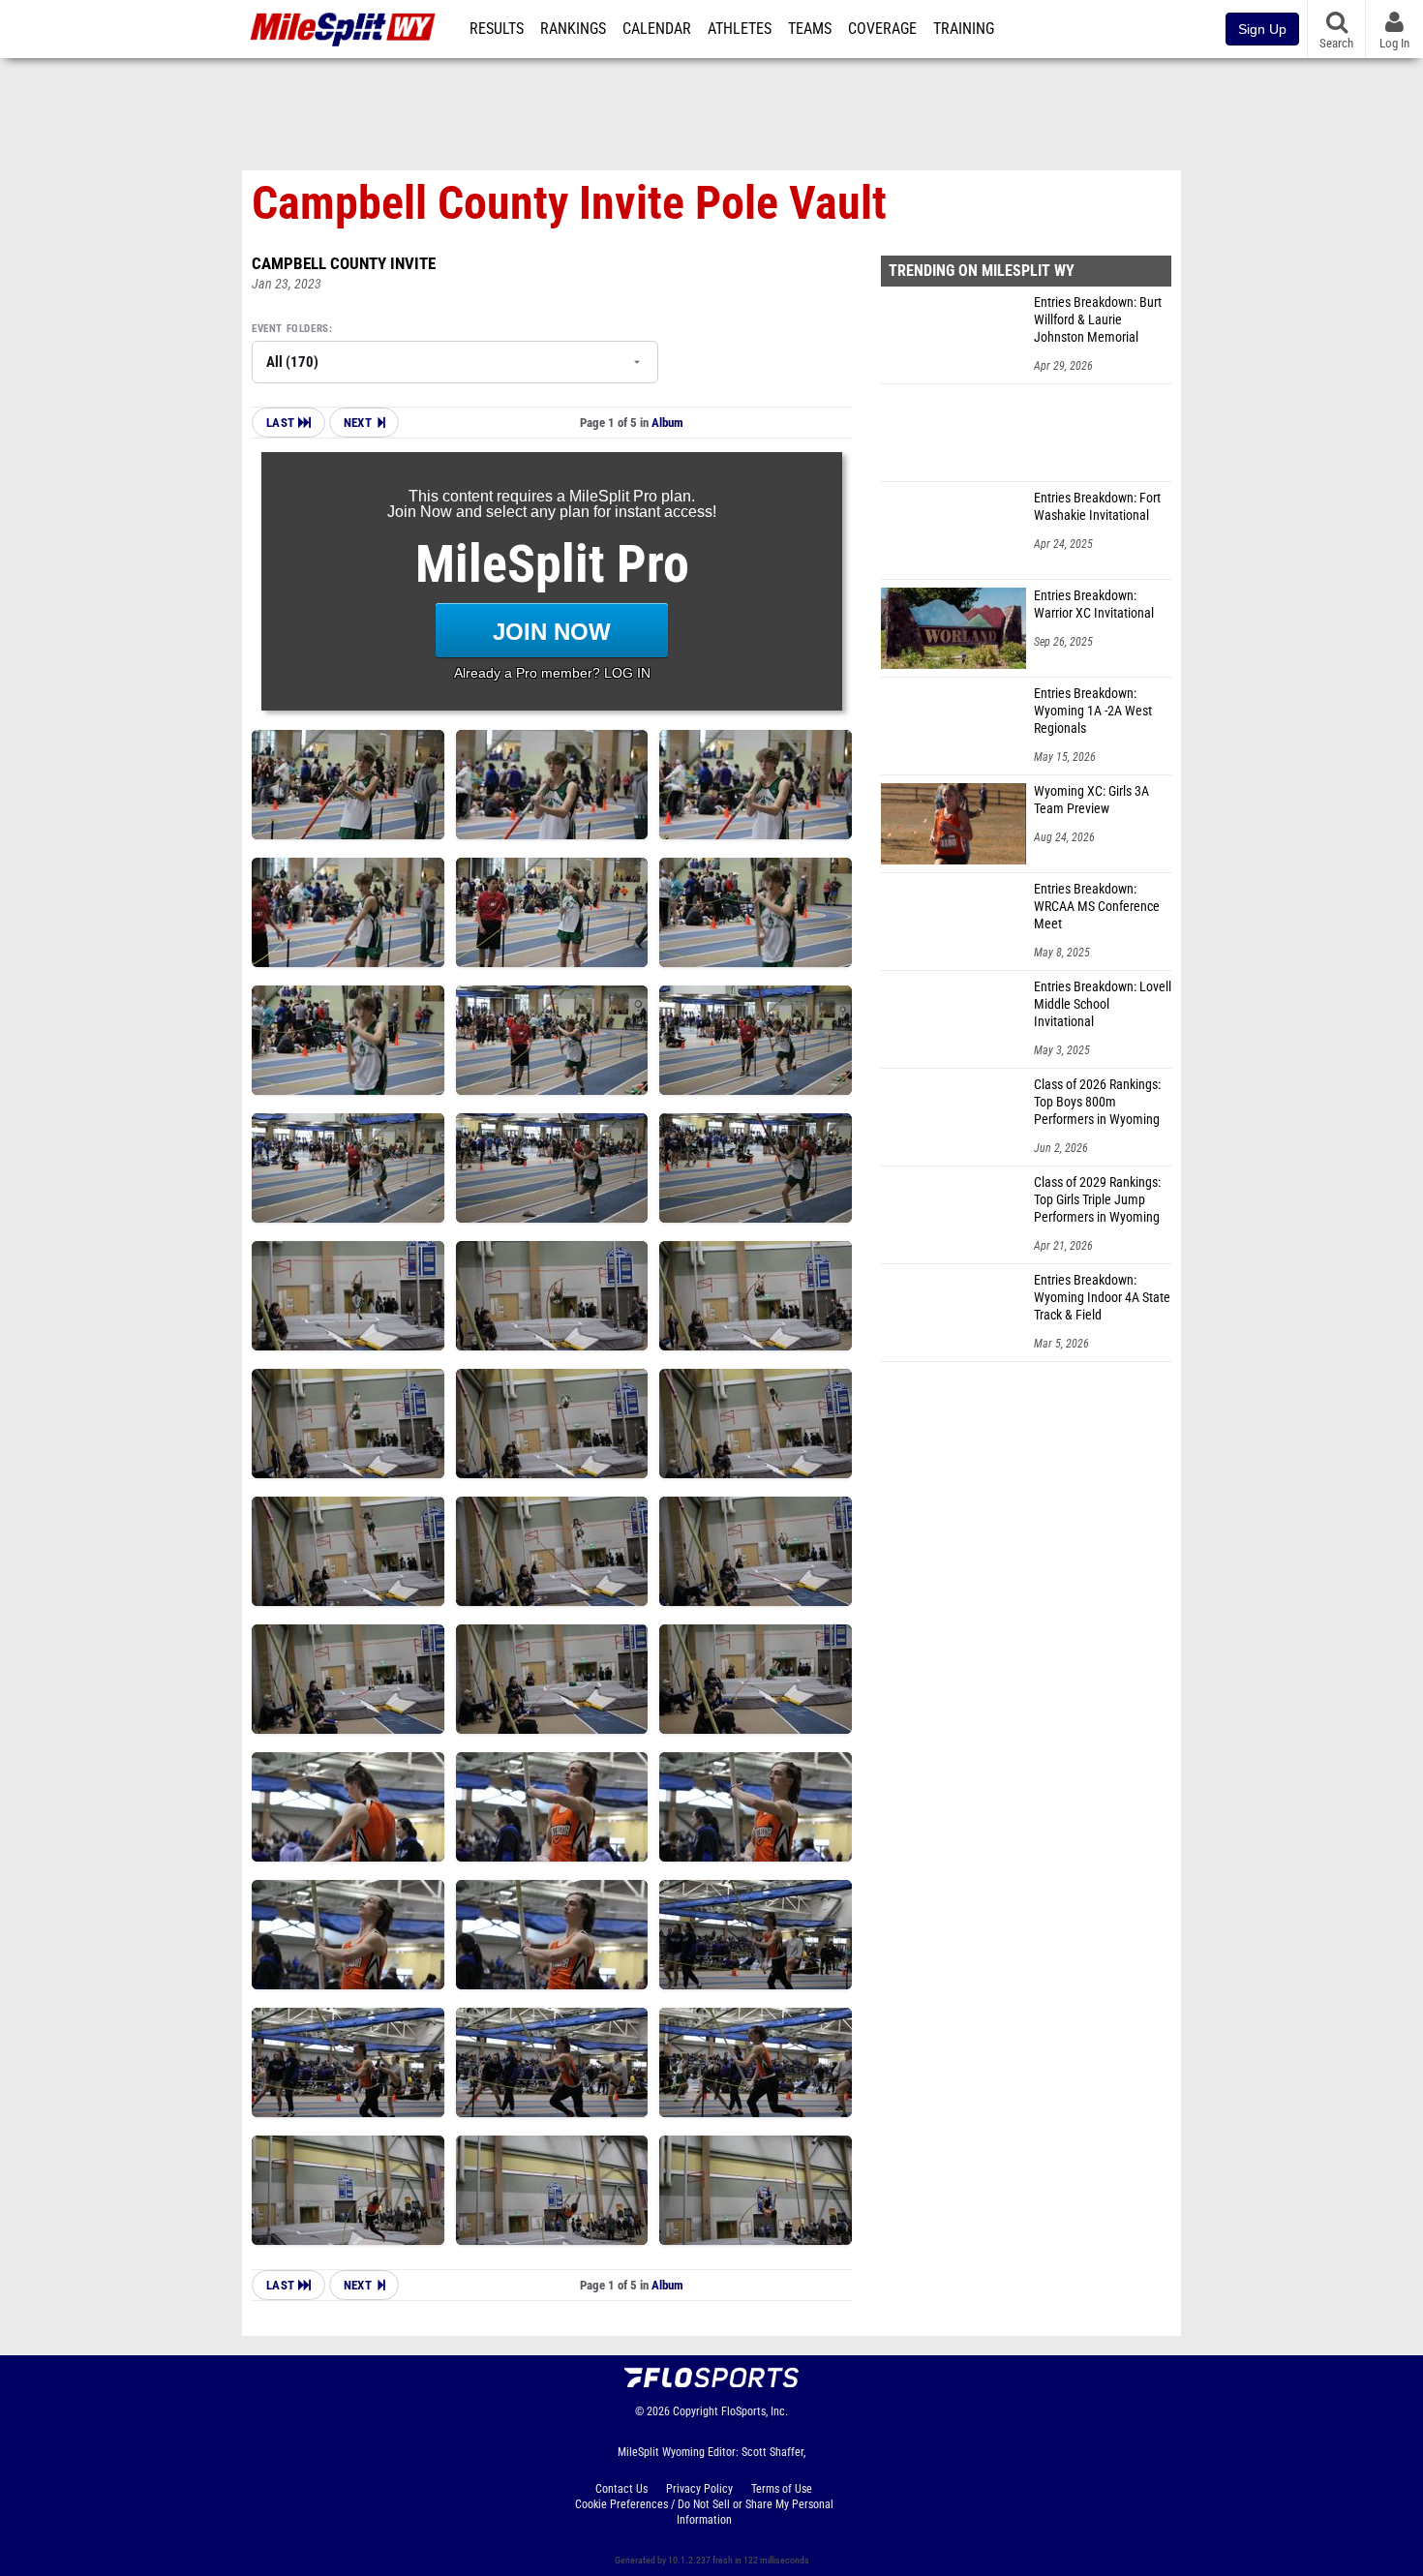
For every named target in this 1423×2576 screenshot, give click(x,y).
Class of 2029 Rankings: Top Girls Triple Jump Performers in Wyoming (1097, 1200)
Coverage (882, 29)
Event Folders (290, 329)
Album (667, 423)
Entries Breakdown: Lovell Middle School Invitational (1103, 1004)
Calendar (657, 29)
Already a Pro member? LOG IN (552, 673)
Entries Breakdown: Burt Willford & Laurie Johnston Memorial (1098, 320)
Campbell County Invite (344, 263)
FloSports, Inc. (755, 2411)
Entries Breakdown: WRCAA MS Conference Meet (1097, 907)
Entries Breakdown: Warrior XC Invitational (1094, 605)
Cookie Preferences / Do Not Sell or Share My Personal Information (704, 2512)
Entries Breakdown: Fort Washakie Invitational (1097, 507)
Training (964, 29)
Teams (810, 29)
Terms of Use (782, 2489)
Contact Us (621, 2489)
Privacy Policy (699, 2489)
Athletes (740, 29)
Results (497, 29)
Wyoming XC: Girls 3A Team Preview (1091, 800)
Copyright (696, 2411)
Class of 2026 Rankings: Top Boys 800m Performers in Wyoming (1097, 1102)
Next (358, 423)
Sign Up (1262, 29)
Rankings (573, 29)
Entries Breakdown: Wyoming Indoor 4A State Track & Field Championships (1102, 1298)
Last (282, 423)
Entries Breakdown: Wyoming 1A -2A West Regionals (1093, 711)
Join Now (552, 632)
